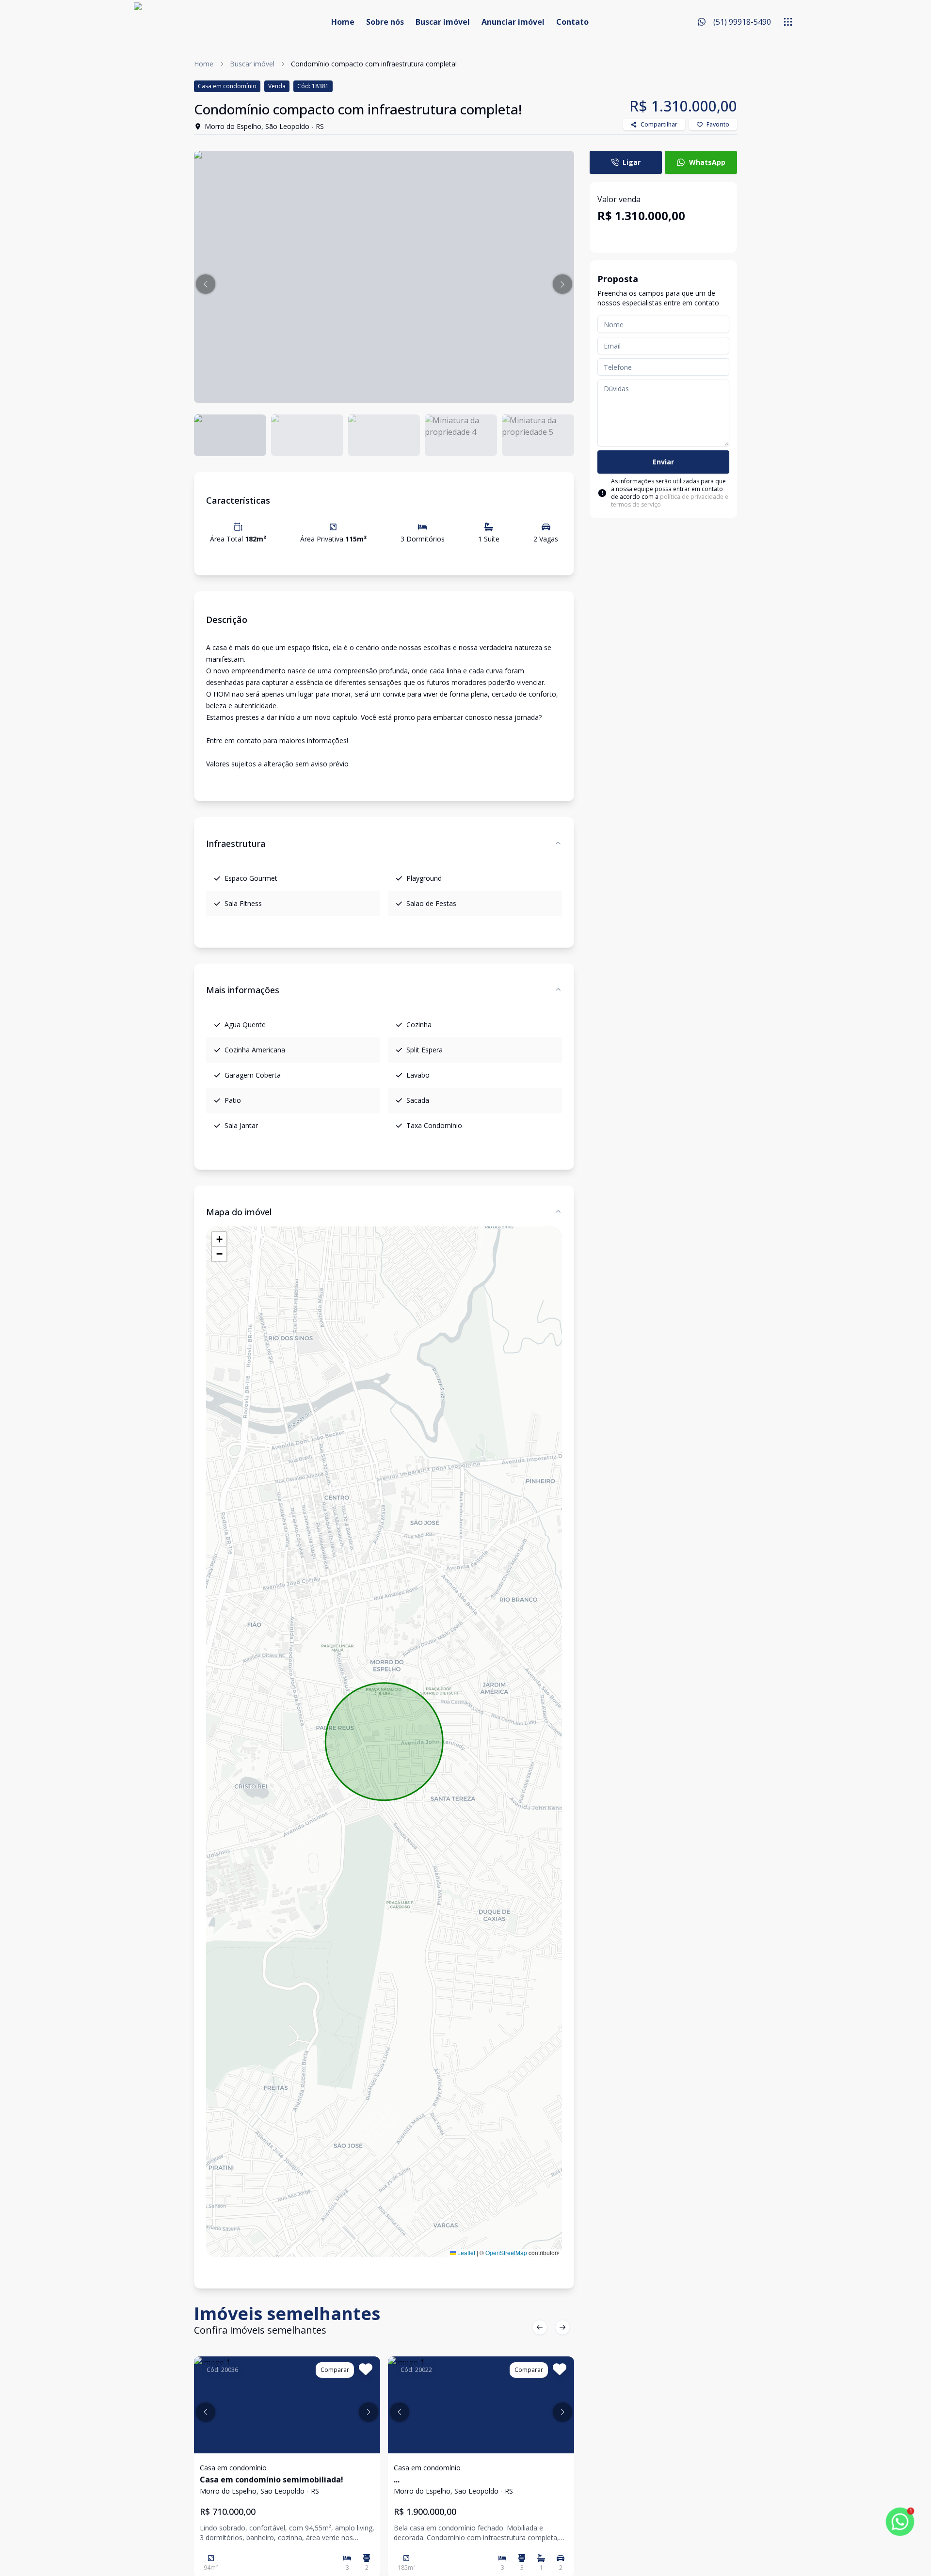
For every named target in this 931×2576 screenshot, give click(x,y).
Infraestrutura (236, 843)
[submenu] (788, 22)
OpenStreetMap (506, 2252)
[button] (206, 284)
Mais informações (243, 990)
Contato (572, 22)
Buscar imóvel (443, 22)
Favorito (718, 124)
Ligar (632, 162)
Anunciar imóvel (513, 22)
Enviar (663, 462)
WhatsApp (707, 162)
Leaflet (465, 2252)
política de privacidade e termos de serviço (670, 501)
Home (343, 22)
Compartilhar (659, 124)
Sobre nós (385, 22)
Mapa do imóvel (239, 1212)
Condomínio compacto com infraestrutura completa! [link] (374, 64)
